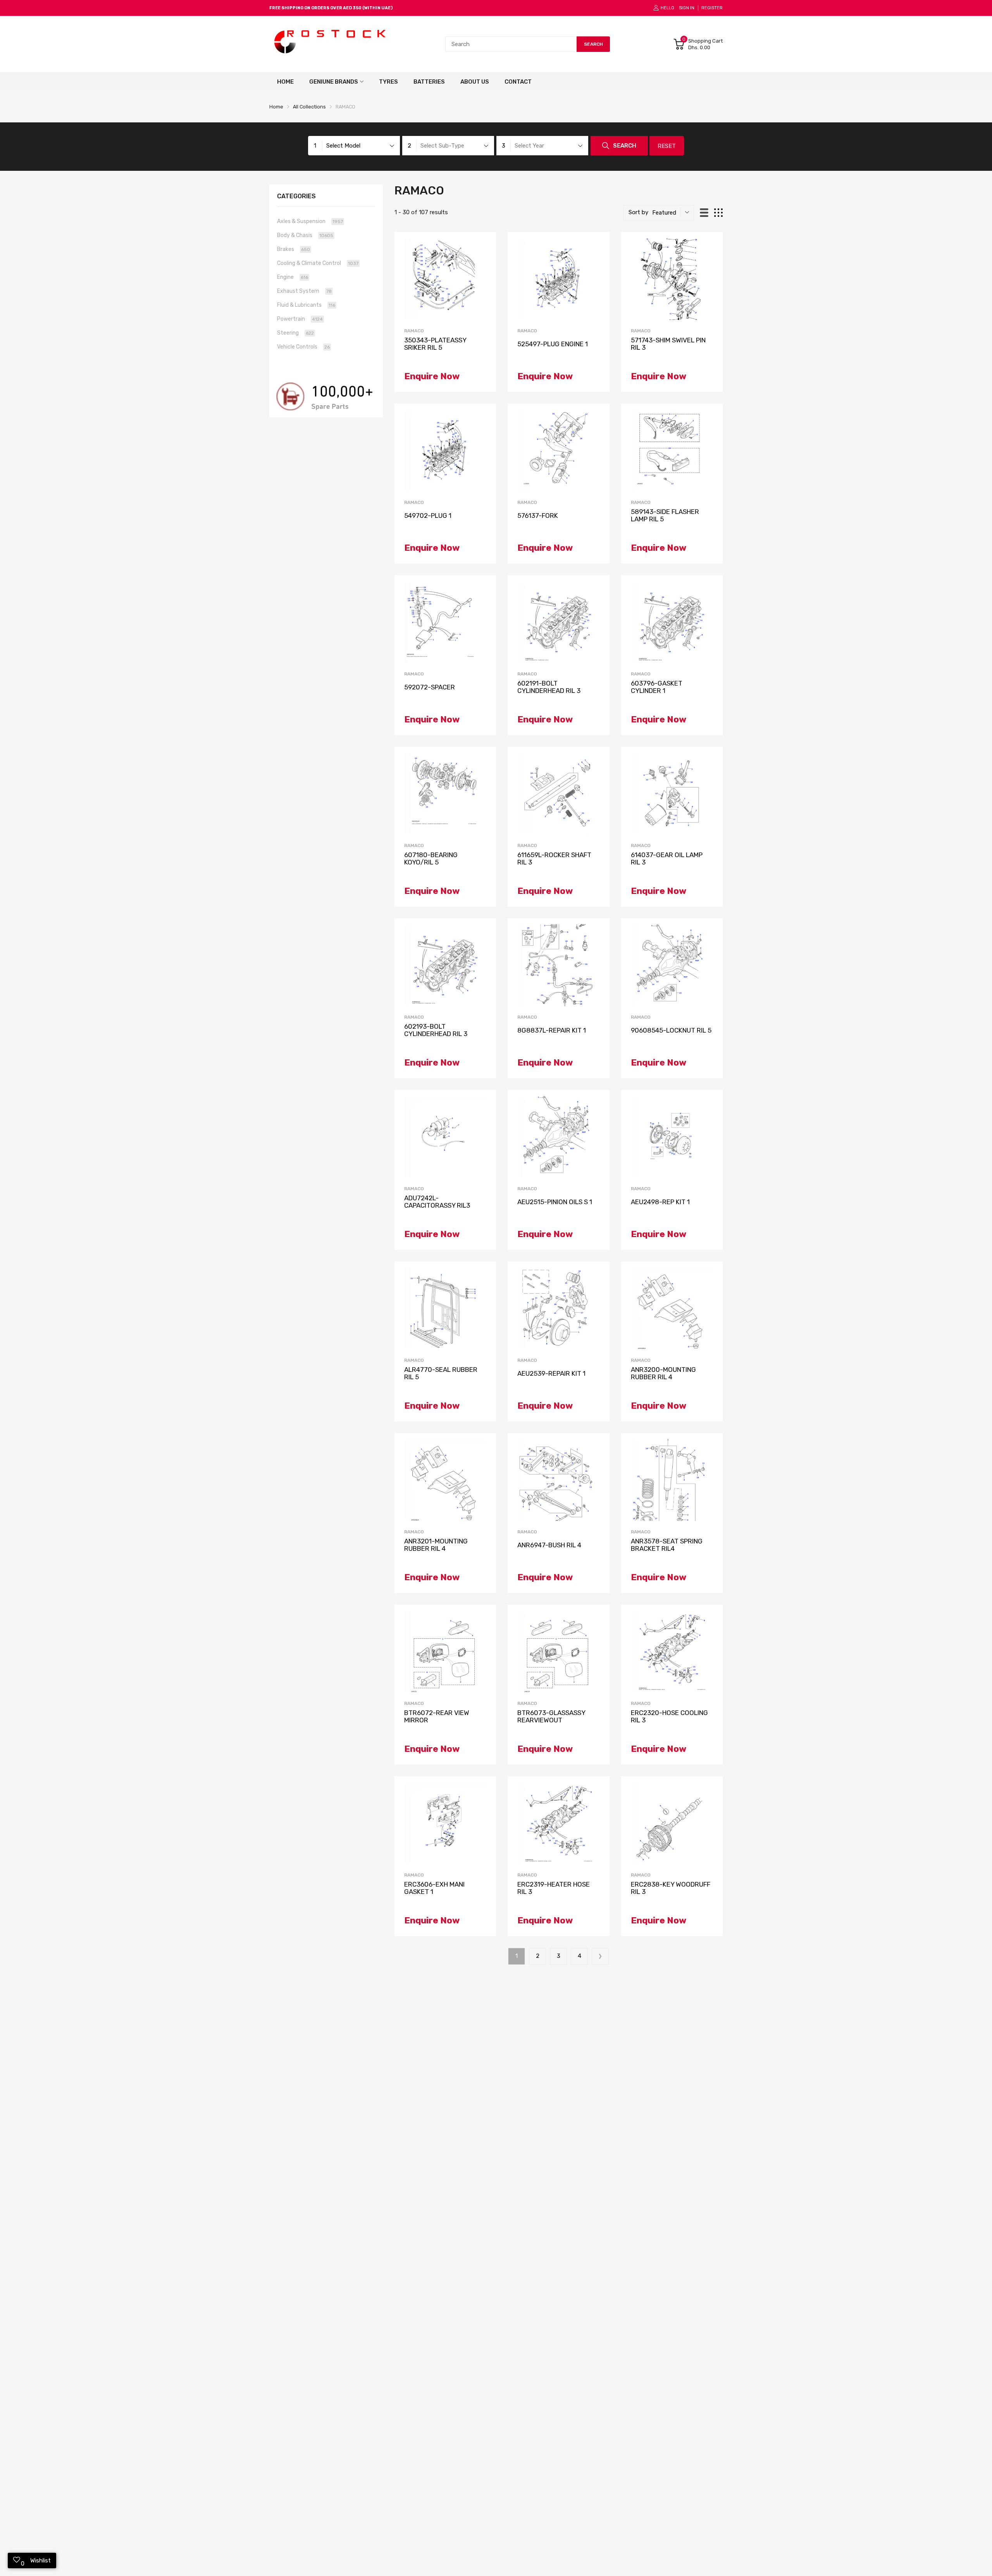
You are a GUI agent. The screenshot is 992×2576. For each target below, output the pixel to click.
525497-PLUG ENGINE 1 (553, 344)
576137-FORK (538, 516)
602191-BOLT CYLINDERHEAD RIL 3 (549, 687)
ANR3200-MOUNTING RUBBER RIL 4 (663, 1373)
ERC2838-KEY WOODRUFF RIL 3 (671, 1888)
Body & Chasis (305, 235)
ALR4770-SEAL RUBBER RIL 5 (441, 1373)
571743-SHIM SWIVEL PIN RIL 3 (668, 344)
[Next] (600, 1956)
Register (712, 8)
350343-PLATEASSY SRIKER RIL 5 (435, 344)
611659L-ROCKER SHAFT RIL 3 (554, 858)
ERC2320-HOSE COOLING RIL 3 (669, 1716)
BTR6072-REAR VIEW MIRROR (437, 1716)
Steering (295, 333)
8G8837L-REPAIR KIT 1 (552, 1030)
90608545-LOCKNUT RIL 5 (671, 1030)
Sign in (687, 8)
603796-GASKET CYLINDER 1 (657, 687)
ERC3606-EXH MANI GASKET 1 (434, 1888)
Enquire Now (432, 376)
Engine (293, 277)
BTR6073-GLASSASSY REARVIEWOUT (551, 1716)
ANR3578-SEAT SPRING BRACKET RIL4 (667, 1545)
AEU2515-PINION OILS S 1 (555, 1202)
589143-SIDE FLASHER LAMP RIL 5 (665, 515)
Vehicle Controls (303, 347)
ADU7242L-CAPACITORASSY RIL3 (437, 1202)
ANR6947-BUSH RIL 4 (549, 1545)
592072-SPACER (430, 687)
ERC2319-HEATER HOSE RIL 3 (554, 1888)
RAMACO (414, 331)
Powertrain (300, 319)
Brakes (294, 249)
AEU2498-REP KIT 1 (660, 1202)
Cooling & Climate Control (318, 263)
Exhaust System (304, 291)
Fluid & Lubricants (306, 305)
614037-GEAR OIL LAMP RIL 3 (667, 858)
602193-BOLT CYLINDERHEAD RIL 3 (436, 1030)
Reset (667, 146)
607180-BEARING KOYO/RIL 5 (431, 858)
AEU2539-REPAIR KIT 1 (551, 1374)
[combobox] (511, 44)
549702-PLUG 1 (428, 516)
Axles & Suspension (310, 221)
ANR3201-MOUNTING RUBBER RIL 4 (436, 1545)
